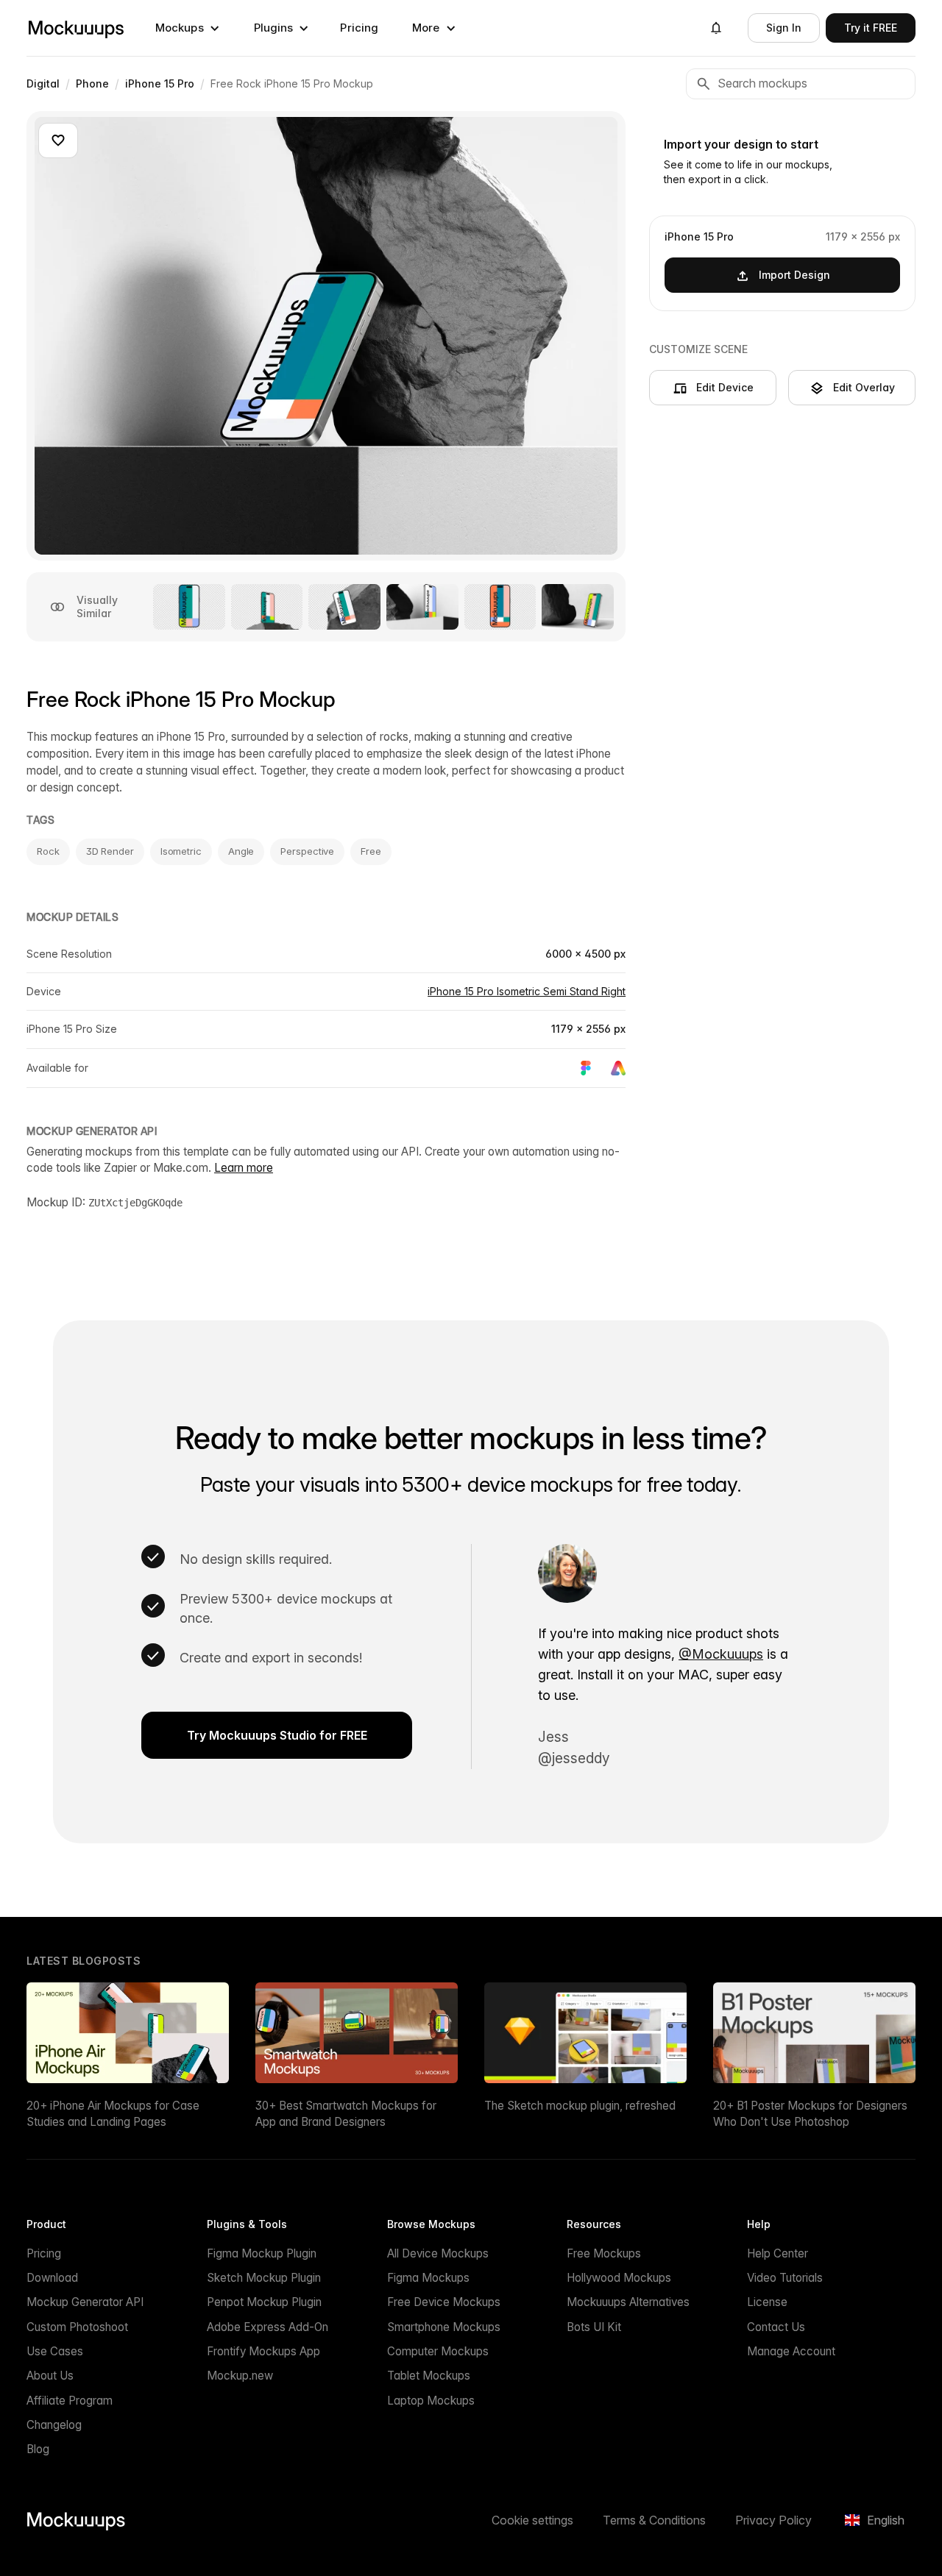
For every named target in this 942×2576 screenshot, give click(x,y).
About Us (50, 2376)
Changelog (54, 2425)
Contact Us (776, 2327)
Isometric (181, 851)
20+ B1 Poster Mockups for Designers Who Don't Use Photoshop (810, 2113)
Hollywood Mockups (619, 2278)
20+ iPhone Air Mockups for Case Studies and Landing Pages (113, 2113)
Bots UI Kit (594, 2327)
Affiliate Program (70, 2401)
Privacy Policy (773, 2520)
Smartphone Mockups (444, 2327)
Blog (38, 2449)
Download (52, 2278)
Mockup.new (240, 2376)
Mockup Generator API (85, 2302)
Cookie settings (532, 2520)
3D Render (110, 851)
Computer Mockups (438, 2351)
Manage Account (791, 2351)
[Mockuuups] (76, 28)
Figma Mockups (428, 2278)
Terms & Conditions (654, 2520)
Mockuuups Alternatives (628, 2302)
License (767, 2302)
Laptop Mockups (431, 2401)
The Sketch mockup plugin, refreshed (580, 2106)
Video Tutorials (785, 2278)
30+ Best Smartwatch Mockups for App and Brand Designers (346, 2113)
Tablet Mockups (429, 2376)
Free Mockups (604, 2253)
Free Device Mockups (444, 2302)
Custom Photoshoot (77, 2327)
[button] (188, 28)
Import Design (794, 275)
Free (371, 851)
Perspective (307, 851)
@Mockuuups (721, 1654)
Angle (241, 851)
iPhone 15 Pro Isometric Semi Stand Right (527, 991)
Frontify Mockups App (263, 2351)
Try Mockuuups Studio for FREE (277, 1735)
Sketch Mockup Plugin (264, 2278)
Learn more (244, 1168)
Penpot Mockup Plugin (264, 2302)
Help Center (778, 2253)
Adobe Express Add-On (268, 2327)
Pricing (359, 28)
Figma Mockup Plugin (262, 2253)
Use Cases (55, 2351)
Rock (48, 851)
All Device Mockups (438, 2253)
